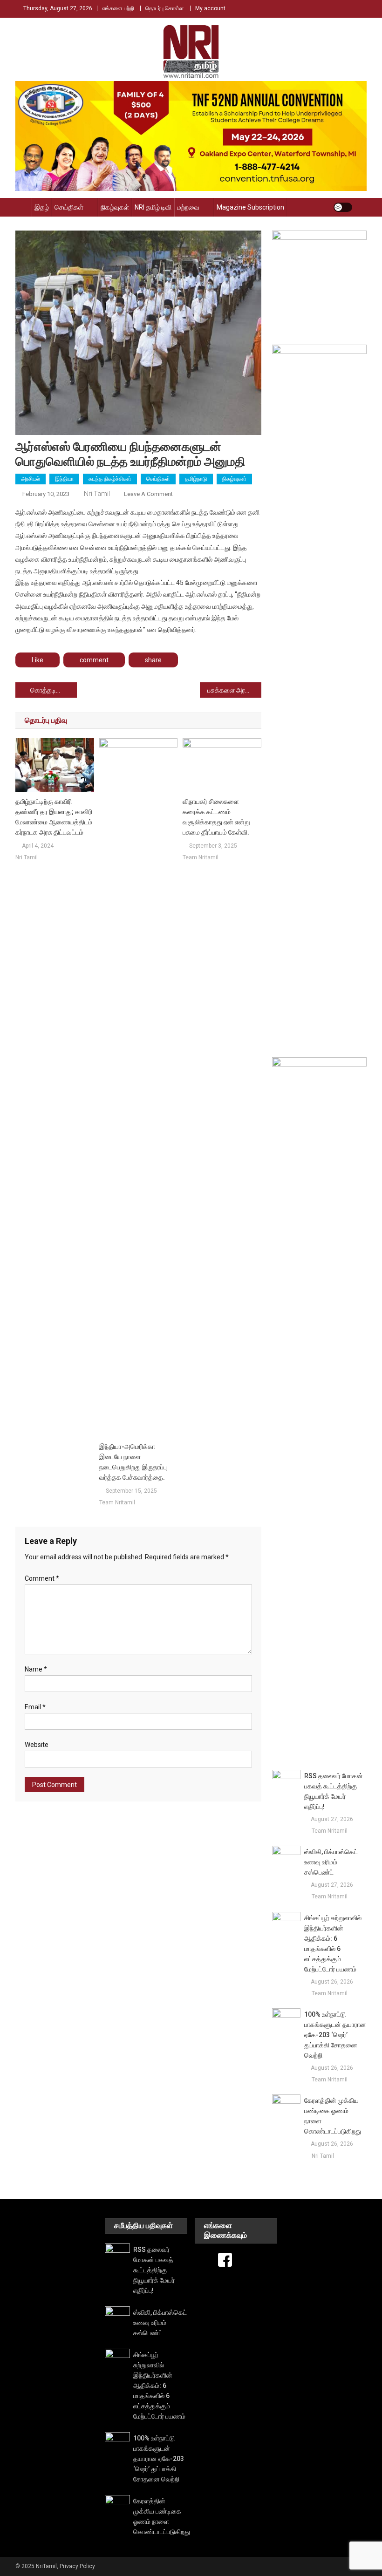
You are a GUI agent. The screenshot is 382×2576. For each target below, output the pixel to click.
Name (36, 1669)
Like (38, 660)
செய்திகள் (69, 207)
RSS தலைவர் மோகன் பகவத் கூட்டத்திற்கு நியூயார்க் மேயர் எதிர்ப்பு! (334, 1791)
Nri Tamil (97, 494)
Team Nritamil (117, 1502)
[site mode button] (343, 207)
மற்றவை (188, 207)
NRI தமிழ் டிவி (153, 207)
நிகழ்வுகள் (115, 207)
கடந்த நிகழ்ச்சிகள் (110, 479)
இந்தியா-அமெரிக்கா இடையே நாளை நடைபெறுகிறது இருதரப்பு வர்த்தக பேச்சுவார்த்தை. (133, 1462)
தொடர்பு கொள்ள (165, 8)
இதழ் (42, 207)
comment (94, 660)
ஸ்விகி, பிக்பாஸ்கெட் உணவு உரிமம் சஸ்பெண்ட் (331, 1862)
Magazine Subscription (250, 207)
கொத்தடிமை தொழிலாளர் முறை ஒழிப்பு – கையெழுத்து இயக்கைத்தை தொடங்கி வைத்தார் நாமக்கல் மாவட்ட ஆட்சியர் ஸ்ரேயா (54, 690)
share (153, 660)
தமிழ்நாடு (196, 479)
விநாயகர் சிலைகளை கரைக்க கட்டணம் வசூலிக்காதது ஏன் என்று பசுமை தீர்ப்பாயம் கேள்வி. (216, 817)
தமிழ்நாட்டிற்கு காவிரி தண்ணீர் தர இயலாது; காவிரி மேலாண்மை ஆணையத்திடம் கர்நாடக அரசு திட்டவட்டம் (54, 817)
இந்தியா (64, 479)
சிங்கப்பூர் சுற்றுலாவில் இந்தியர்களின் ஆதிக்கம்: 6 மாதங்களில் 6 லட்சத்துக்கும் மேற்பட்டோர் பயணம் (333, 1944)
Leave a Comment (148, 494)
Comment (42, 1578)
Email (35, 1707)
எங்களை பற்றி (118, 8)
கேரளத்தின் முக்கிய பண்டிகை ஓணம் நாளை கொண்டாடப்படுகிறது (333, 2116)
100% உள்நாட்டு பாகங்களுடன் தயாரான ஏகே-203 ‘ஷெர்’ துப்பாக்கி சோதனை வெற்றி (335, 2035)
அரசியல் (31, 479)
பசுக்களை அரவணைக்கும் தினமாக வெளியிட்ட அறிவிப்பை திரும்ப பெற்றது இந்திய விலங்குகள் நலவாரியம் (234, 690)
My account (210, 8)
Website (37, 1745)
